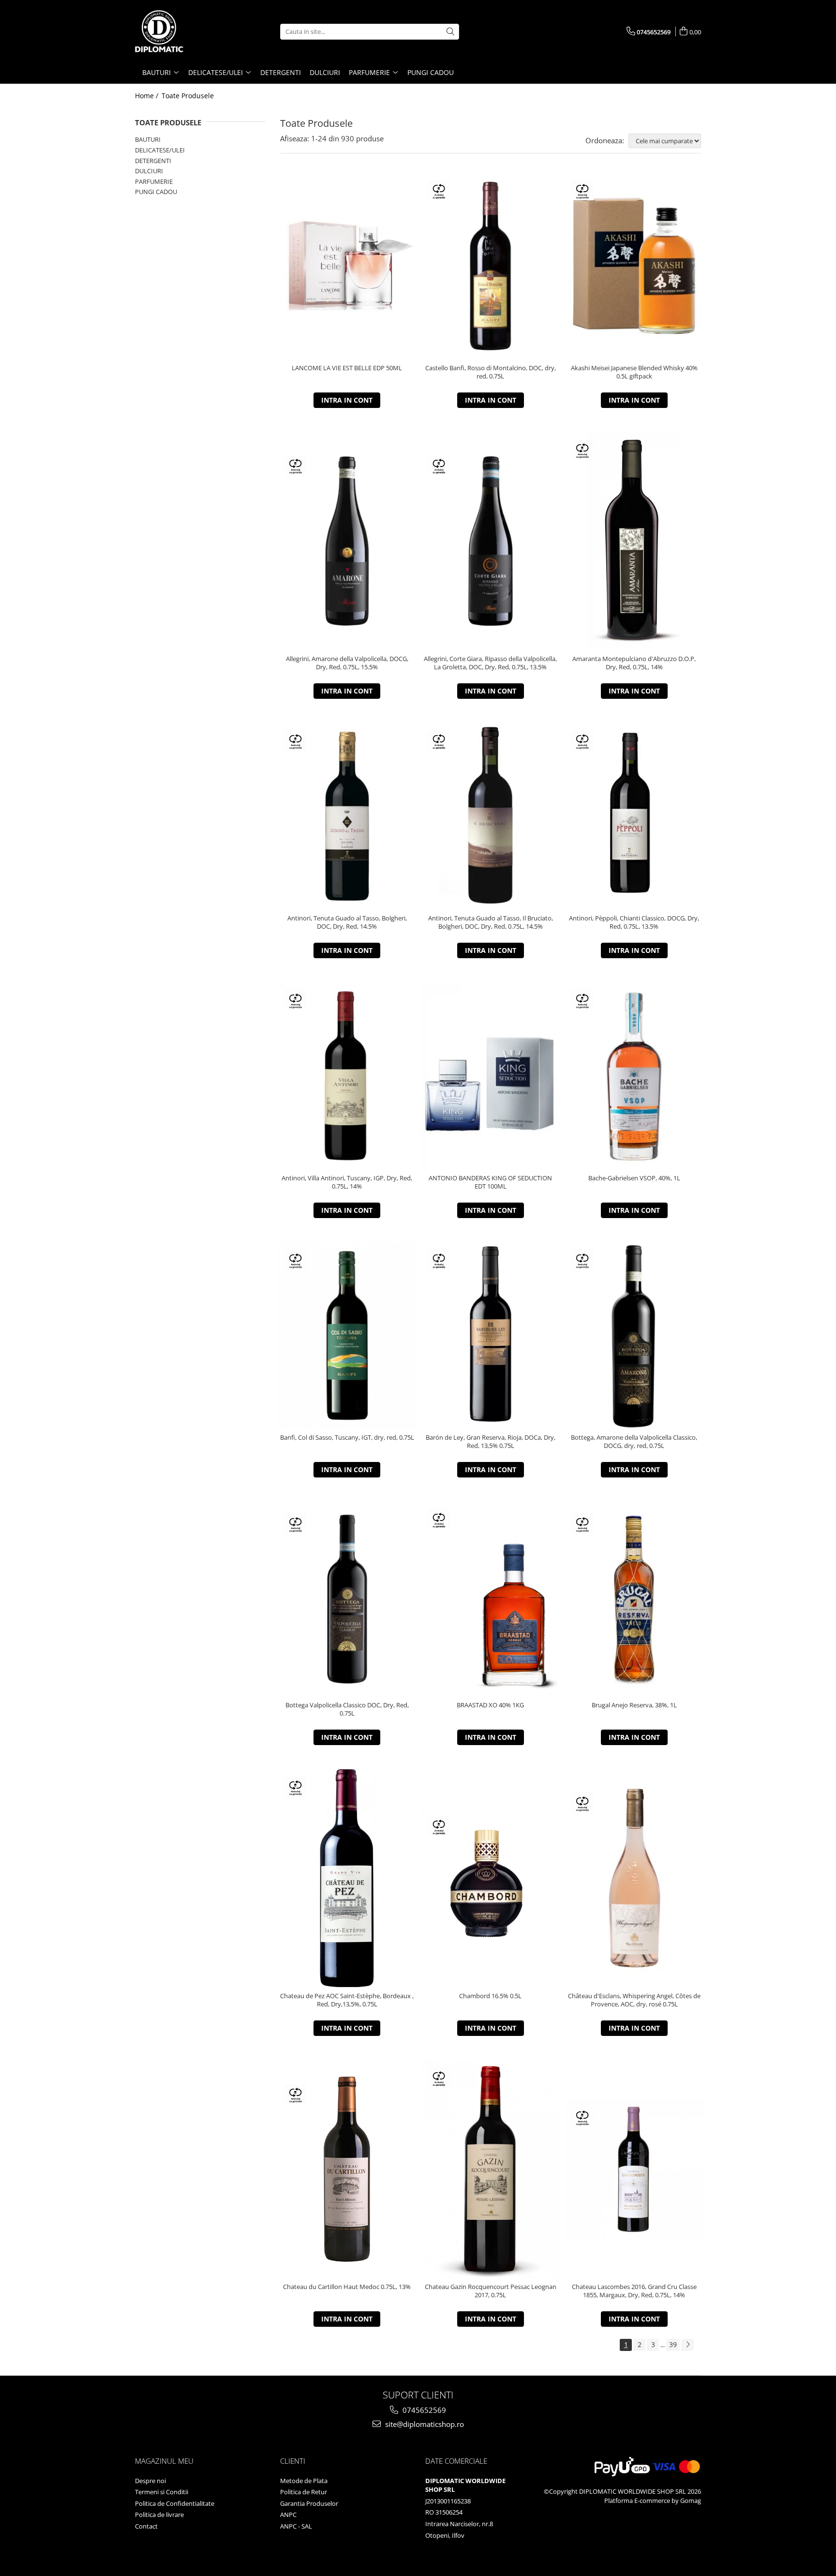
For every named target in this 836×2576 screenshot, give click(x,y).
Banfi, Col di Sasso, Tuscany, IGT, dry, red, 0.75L (347, 1438)
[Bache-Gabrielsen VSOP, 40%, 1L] (634, 1076)
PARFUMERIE (154, 181)
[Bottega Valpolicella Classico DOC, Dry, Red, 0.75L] (347, 1599)
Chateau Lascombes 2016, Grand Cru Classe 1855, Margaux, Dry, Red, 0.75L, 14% (634, 2291)
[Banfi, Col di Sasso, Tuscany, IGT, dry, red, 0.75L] (347, 1335)
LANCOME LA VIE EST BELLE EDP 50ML (347, 368)
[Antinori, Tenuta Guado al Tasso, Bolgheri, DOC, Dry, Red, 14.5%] (347, 816)
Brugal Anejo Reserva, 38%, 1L (634, 1705)
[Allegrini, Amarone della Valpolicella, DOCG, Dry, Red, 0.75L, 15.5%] (347, 541)
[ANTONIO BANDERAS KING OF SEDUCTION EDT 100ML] (491, 1076)
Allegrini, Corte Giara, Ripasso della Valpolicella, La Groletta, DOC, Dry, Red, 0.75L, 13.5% (490, 663)
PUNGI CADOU (156, 192)
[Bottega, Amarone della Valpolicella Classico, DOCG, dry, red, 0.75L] (634, 1335)
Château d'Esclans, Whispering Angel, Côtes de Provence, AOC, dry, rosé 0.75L (634, 2000)
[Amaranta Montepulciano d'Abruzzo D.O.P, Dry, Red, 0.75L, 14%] (634, 541)
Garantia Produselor (309, 2503)
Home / (148, 96)
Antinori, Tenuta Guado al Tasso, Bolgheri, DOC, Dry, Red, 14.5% (347, 922)
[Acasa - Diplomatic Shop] (183, 31)
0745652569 (423, 2410)
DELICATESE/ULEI (160, 150)
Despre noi (150, 2481)
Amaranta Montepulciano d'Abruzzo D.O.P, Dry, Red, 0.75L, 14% (634, 663)
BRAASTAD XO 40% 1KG (490, 1705)
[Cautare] (450, 32)
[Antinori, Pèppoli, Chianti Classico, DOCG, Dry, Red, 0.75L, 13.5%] (634, 816)
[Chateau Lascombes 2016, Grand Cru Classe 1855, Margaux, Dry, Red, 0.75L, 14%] (634, 2169)
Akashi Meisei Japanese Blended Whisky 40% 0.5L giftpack (634, 372)
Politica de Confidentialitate (175, 2503)
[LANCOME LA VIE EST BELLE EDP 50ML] (347, 266)
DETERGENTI (153, 161)
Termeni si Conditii (162, 2492)
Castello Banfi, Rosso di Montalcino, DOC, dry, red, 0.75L (491, 372)
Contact (146, 2526)
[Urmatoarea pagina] (687, 2345)
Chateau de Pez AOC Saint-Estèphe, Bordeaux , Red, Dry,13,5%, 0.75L (347, 2000)
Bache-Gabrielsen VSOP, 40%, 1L (634, 1178)
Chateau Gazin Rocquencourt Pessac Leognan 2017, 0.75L (491, 2291)
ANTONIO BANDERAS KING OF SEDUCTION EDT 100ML (490, 1182)
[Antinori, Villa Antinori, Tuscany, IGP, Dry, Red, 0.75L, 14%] (347, 1076)
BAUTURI (148, 139)
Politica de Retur (304, 2492)
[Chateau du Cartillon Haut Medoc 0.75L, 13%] (347, 2169)
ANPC (288, 2515)
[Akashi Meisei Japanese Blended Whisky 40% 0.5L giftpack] (634, 266)
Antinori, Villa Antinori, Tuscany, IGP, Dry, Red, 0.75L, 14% (347, 1182)
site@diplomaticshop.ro (424, 2424)
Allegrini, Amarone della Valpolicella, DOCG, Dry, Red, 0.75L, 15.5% (347, 663)
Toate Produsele (188, 96)
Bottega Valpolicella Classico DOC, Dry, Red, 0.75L (347, 1709)
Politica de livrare (159, 2515)
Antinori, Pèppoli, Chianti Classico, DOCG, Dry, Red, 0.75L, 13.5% (634, 922)
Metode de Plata (304, 2481)
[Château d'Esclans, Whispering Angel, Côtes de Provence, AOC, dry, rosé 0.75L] (634, 1878)
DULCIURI (149, 171)
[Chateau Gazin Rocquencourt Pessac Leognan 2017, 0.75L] (491, 2169)
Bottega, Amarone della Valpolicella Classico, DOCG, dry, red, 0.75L (634, 1442)
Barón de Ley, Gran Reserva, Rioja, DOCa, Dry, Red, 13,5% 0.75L (491, 1442)
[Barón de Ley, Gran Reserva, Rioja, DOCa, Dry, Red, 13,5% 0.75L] (491, 1335)
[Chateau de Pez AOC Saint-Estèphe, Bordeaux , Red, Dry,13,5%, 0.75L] (347, 1878)
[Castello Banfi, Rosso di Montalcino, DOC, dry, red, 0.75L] (491, 266)
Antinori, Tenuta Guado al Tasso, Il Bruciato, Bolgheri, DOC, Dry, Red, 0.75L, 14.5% (491, 922)
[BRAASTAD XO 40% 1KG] (491, 1599)
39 (673, 2344)
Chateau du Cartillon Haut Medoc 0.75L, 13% (347, 2287)
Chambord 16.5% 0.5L (490, 1996)
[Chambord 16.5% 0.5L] (491, 1878)
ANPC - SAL (296, 2526)
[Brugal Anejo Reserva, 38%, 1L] (634, 1599)
